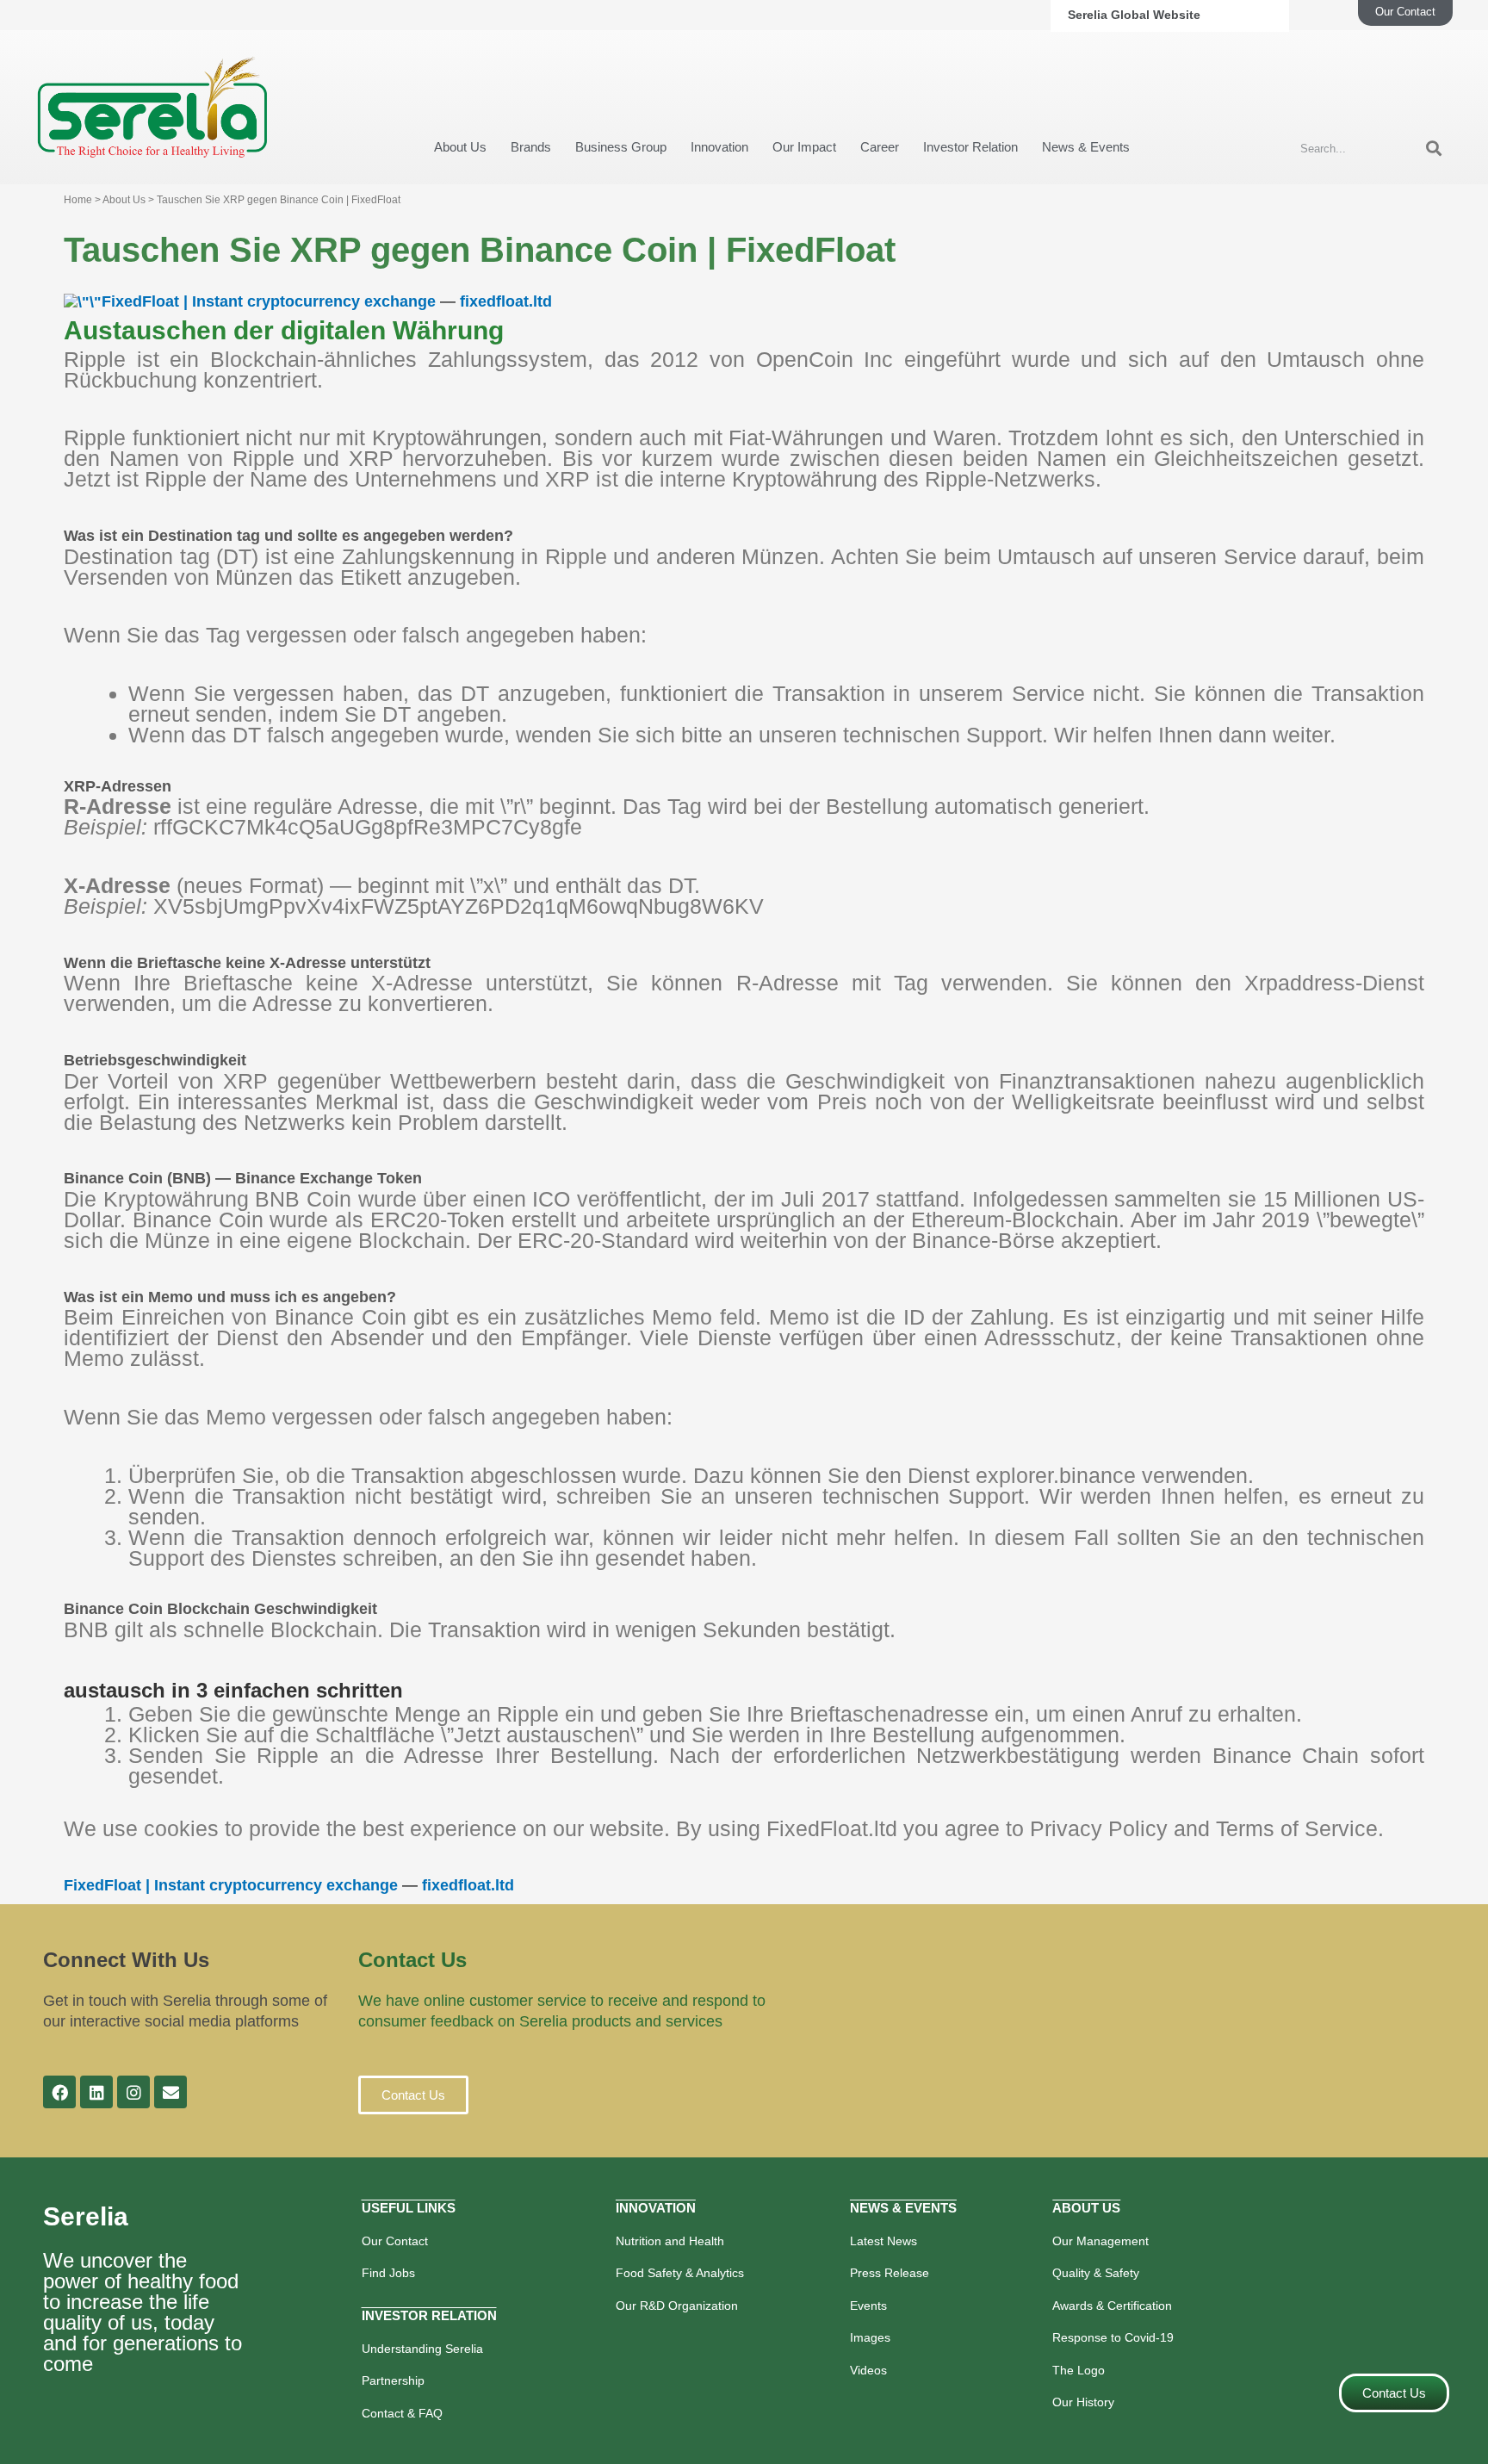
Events (868, 2306)
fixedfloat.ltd (506, 301)
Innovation (719, 147)
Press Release (890, 2273)
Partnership (393, 2380)
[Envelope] (170, 2092)
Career (880, 147)
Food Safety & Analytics (680, 2273)
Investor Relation (970, 147)
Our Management (1100, 2241)
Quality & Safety (1096, 2273)
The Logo (1079, 2370)
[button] (413, 2095)
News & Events (1086, 147)
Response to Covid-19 (1113, 2337)
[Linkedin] (96, 2092)
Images (870, 2337)
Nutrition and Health (670, 2241)
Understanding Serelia (422, 2349)
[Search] (1434, 149)
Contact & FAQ (402, 2413)
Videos (868, 2370)
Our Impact (804, 147)
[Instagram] (133, 2092)
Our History (1083, 2402)
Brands (531, 147)
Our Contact (395, 2241)
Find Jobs (388, 2273)
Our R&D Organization (677, 2306)
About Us (460, 147)
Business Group (621, 147)
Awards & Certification (1112, 2306)
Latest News (883, 2241)
